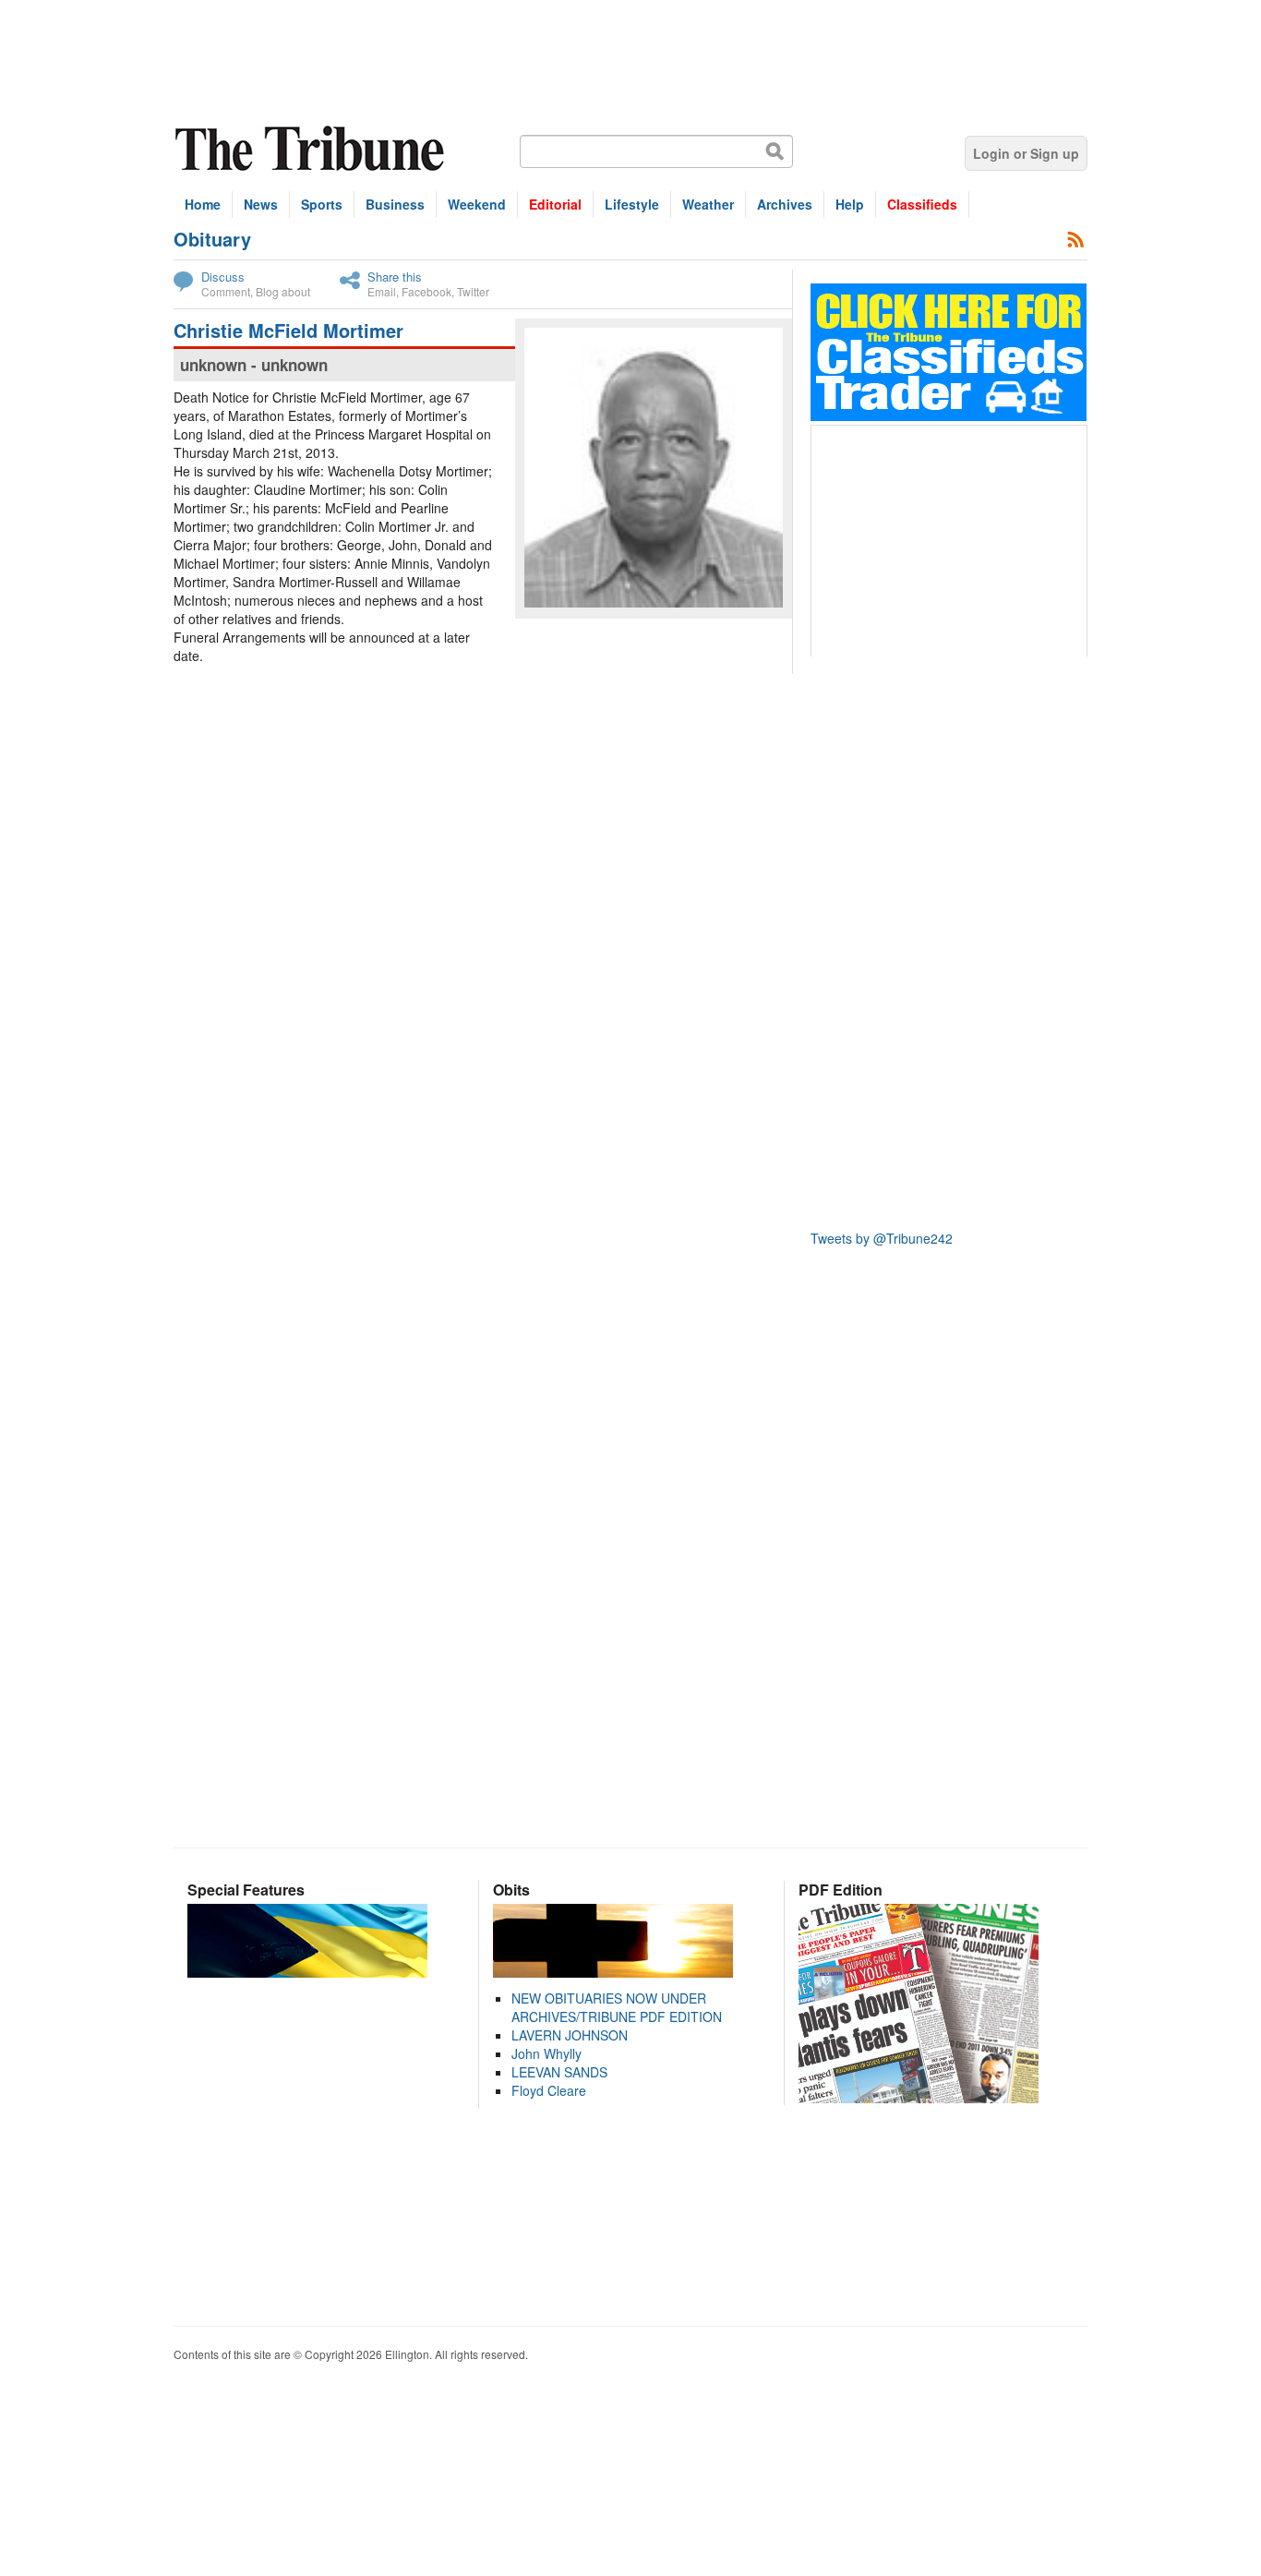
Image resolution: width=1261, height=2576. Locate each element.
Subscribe (1076, 239)
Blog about (283, 291)
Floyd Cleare (549, 2090)
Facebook (426, 291)
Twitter (473, 291)
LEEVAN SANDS (559, 2072)
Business (395, 204)
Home (203, 204)
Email (382, 291)
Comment (226, 291)
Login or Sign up (1026, 153)
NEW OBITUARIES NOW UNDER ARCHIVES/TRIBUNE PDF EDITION (617, 2007)
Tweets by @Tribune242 (882, 1238)
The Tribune (312, 149)
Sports (322, 204)
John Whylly (546, 2053)
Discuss (223, 277)
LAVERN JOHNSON (570, 2035)
